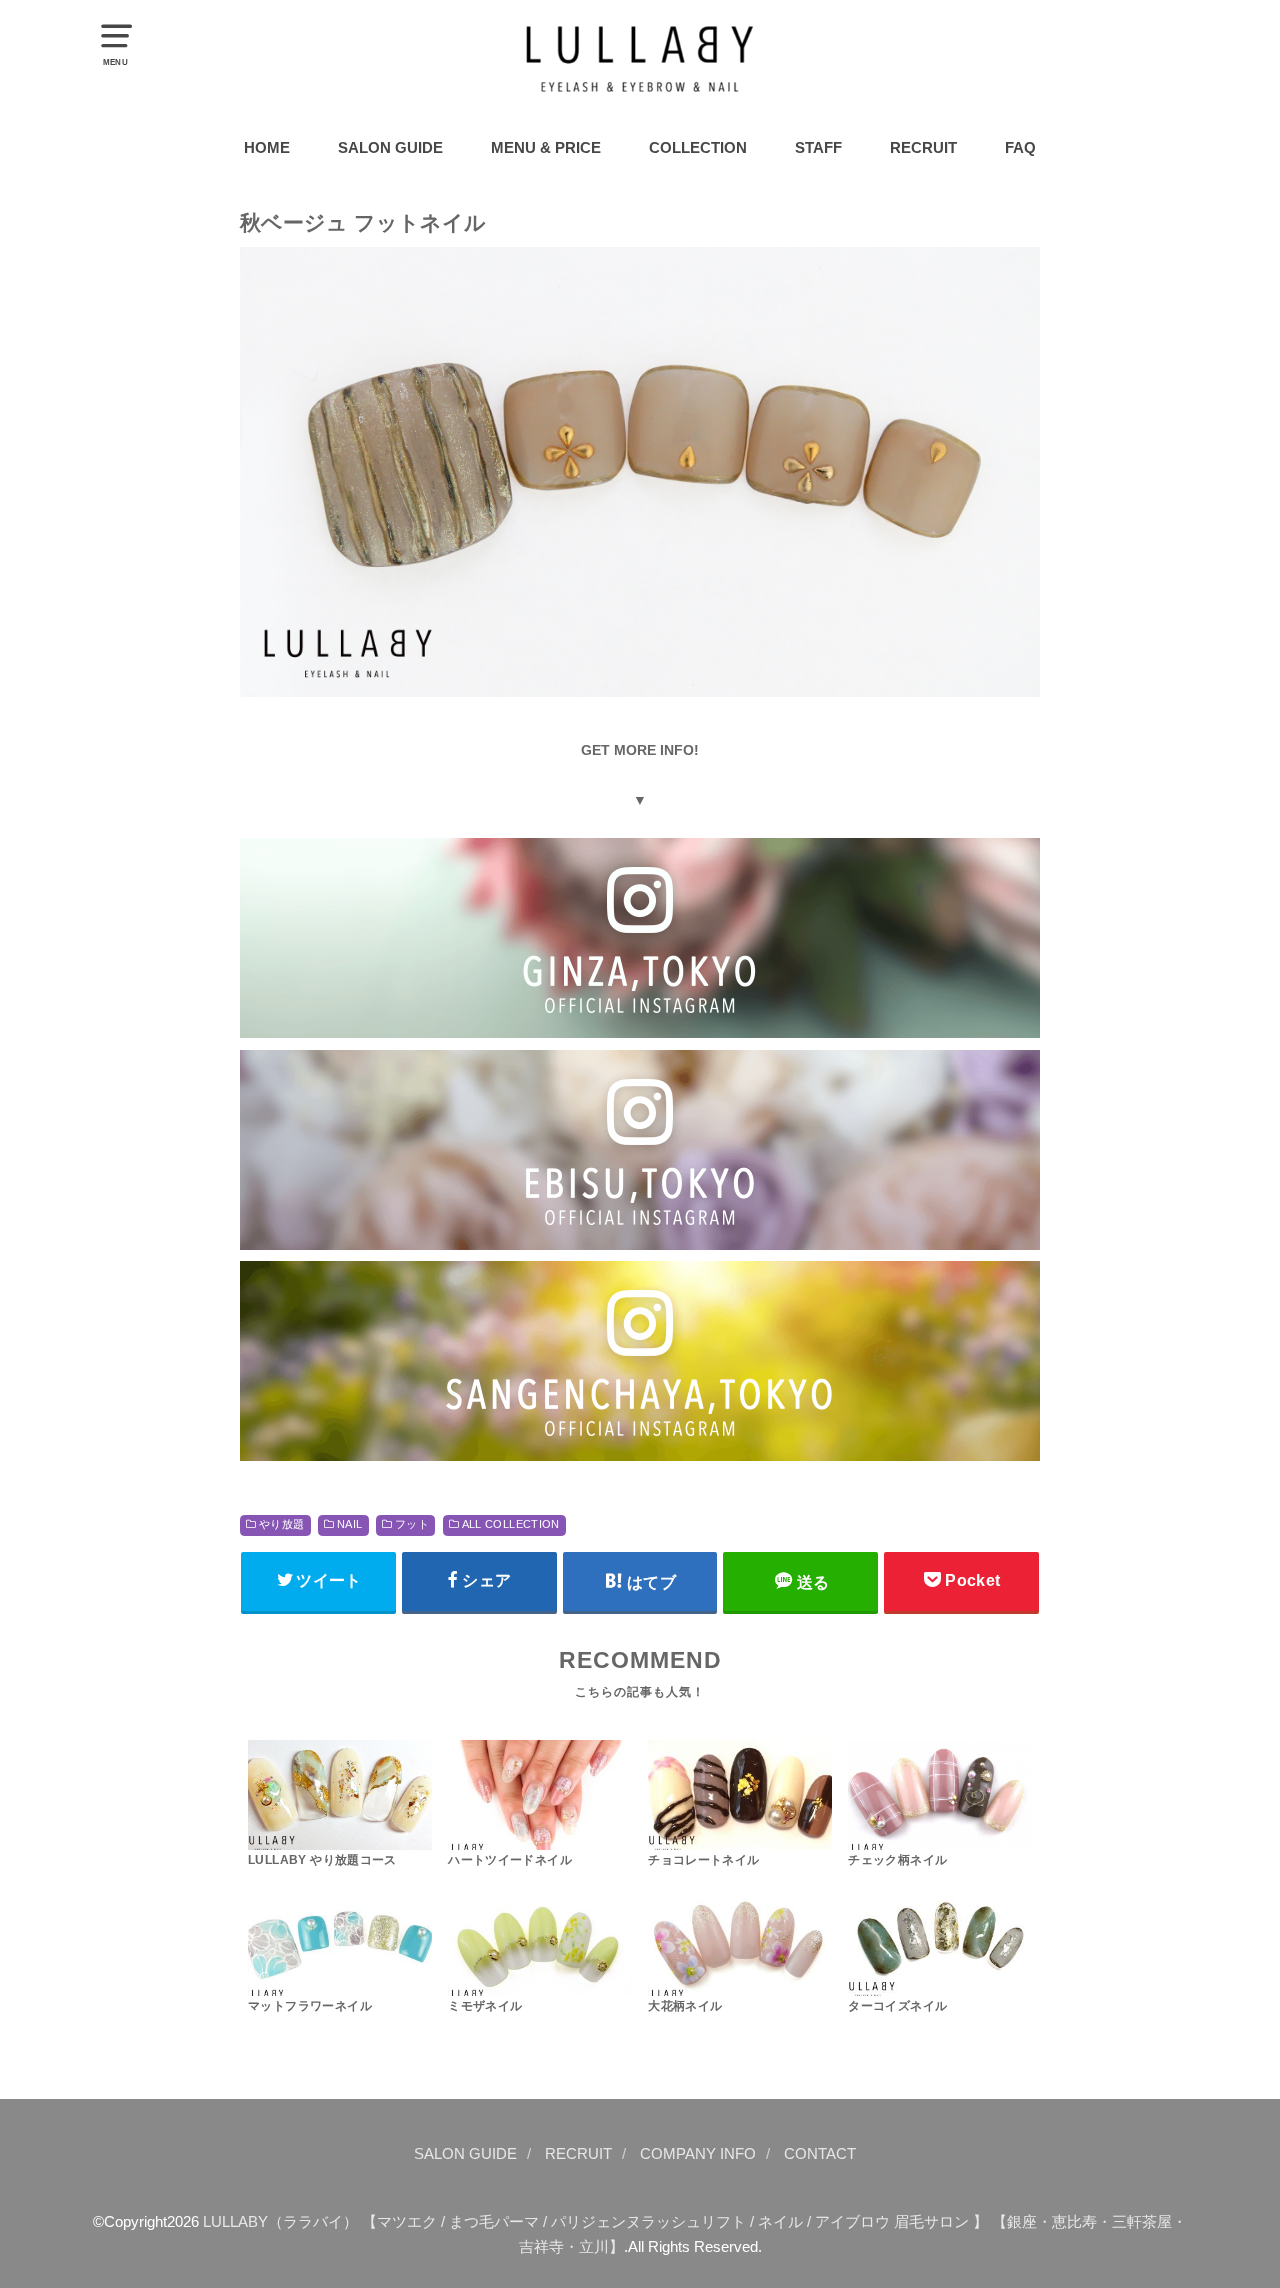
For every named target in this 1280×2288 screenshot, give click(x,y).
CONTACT (820, 2154)
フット (412, 1524)
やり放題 (281, 1524)
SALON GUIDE (390, 148)
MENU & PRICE (546, 148)
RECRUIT (923, 148)
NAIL (349, 1524)
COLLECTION (698, 148)
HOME (267, 148)
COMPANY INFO (698, 2154)
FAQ (1020, 148)
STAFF (818, 148)
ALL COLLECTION (511, 1524)
